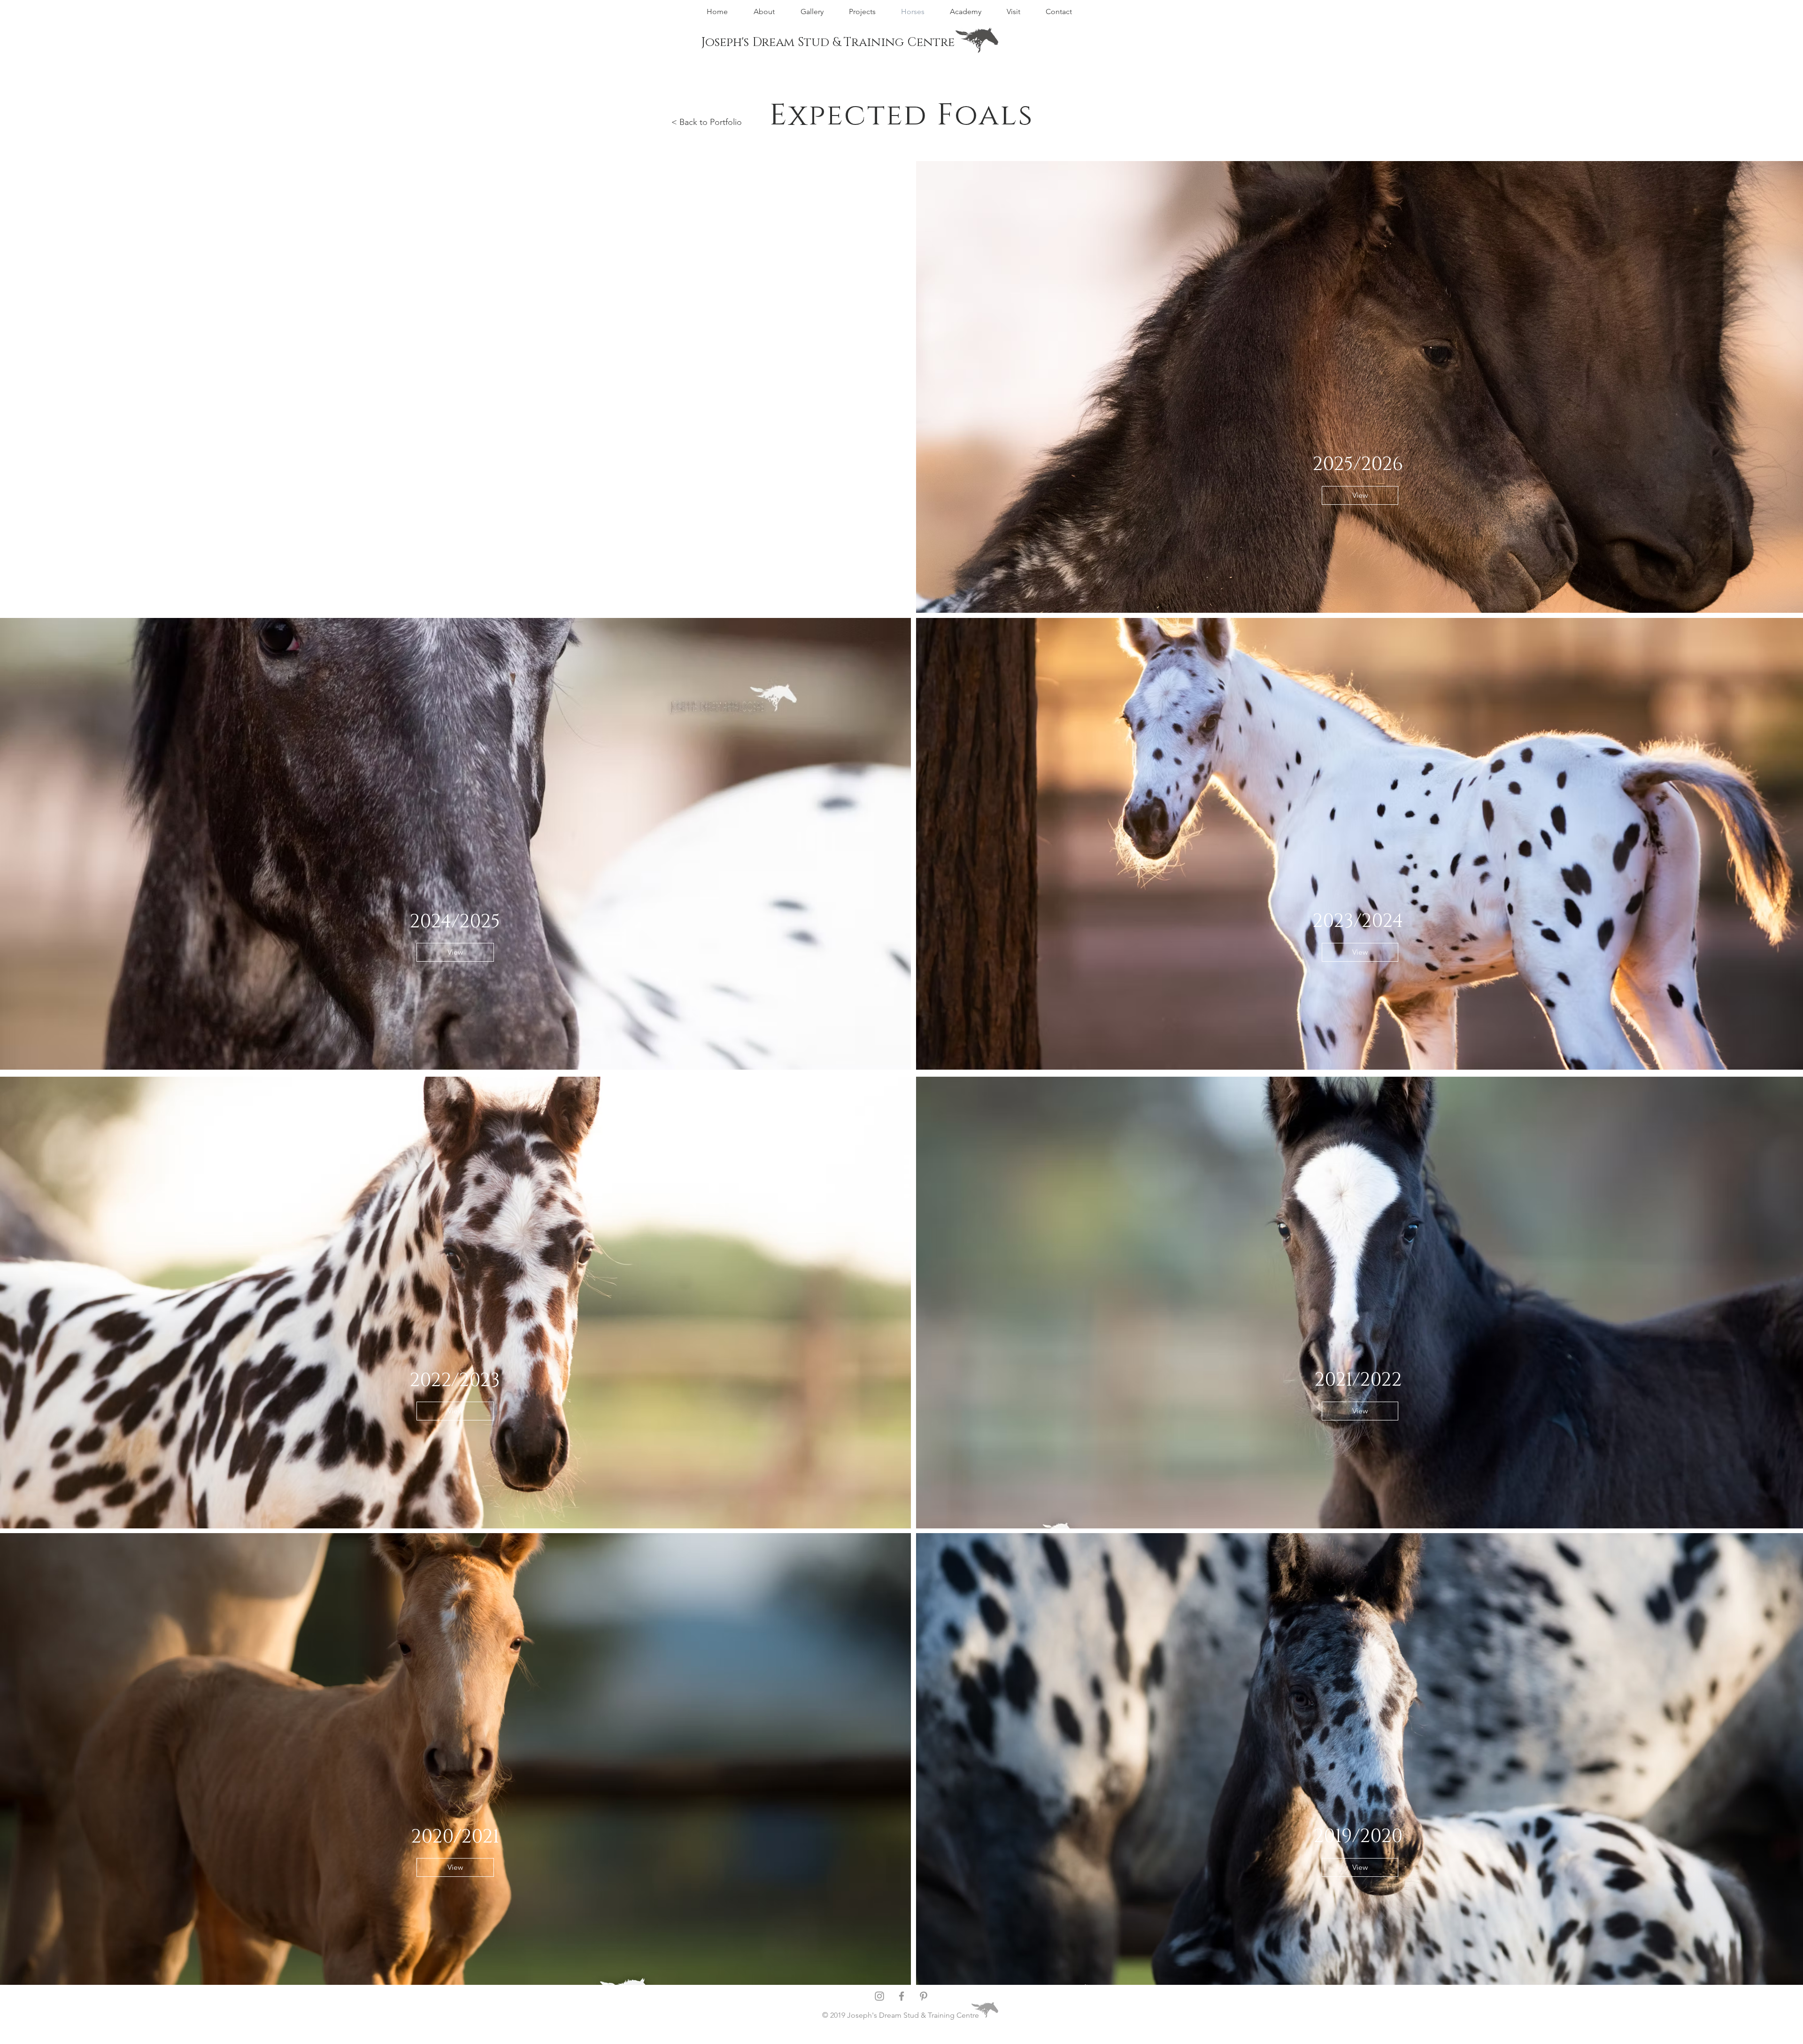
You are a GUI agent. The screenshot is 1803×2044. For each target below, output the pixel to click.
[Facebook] (901, 1996)
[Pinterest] (924, 1996)
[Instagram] (879, 1996)
